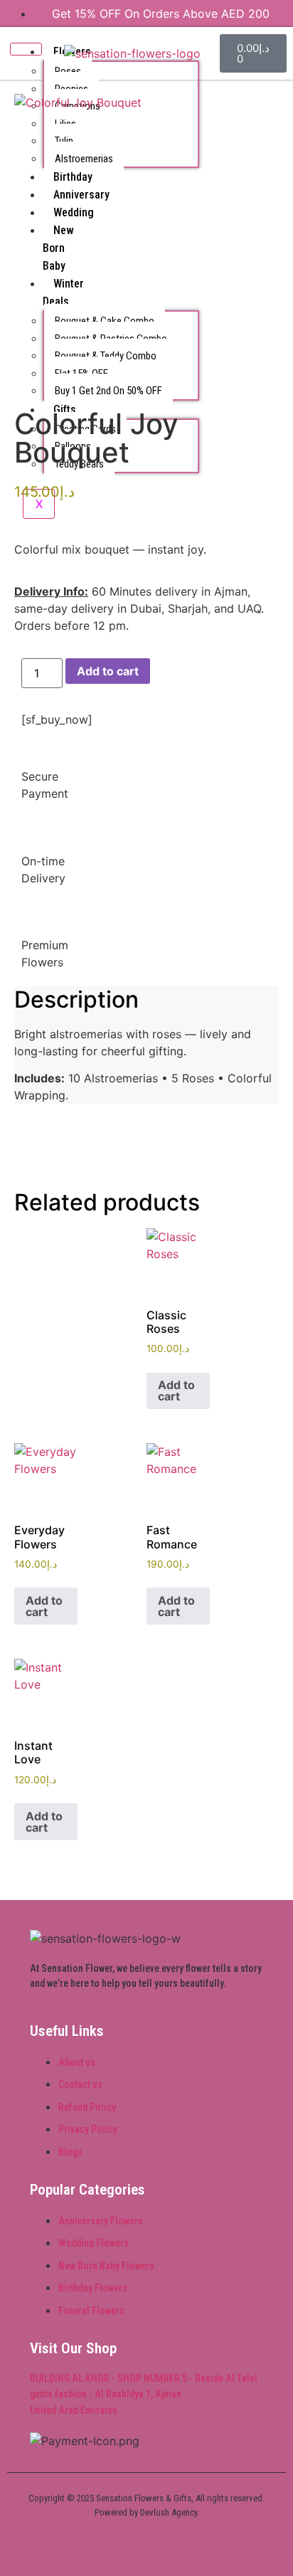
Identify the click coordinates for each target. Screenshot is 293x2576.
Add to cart (108, 671)
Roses (68, 71)
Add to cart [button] (176, 1390)
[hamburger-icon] (26, 49)
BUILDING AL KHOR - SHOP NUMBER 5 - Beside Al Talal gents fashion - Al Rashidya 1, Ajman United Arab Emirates (144, 2394)
